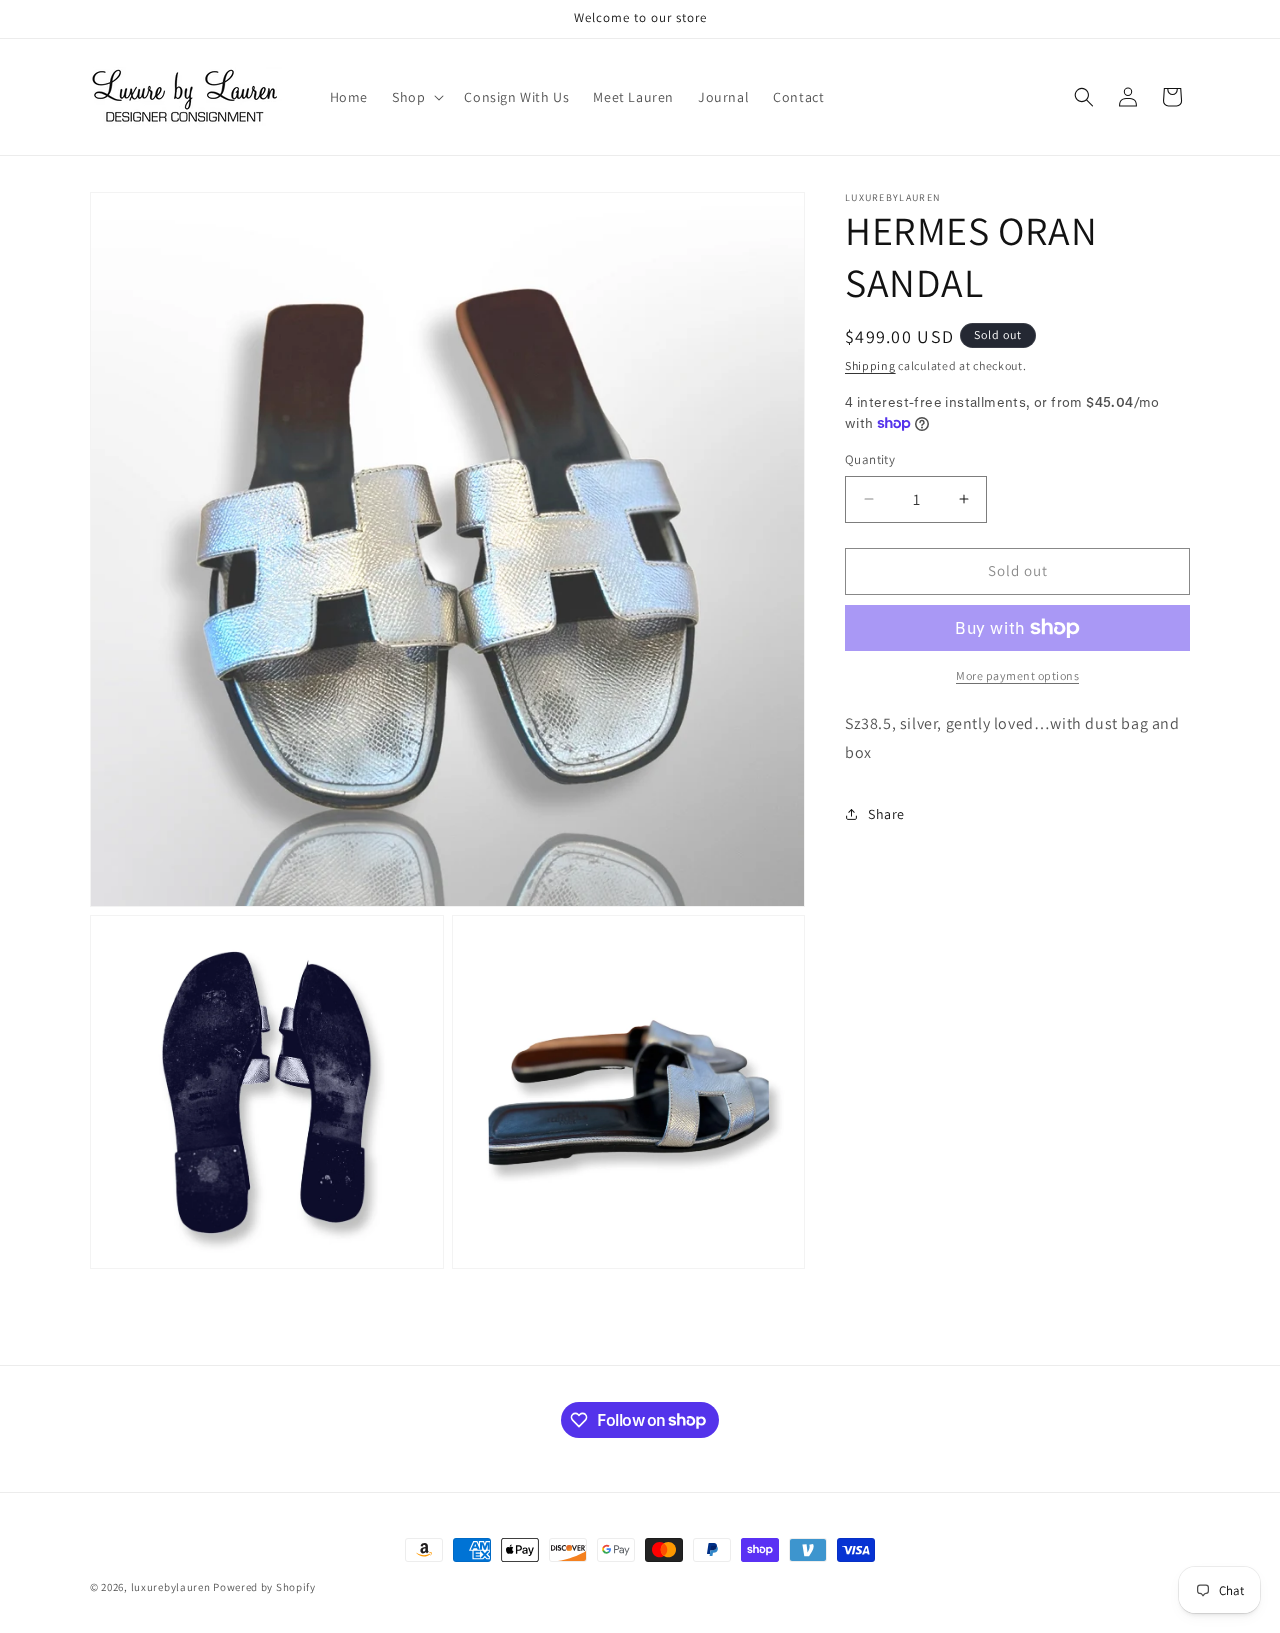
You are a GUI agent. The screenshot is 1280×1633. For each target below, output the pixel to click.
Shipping (870, 365)
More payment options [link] (1017, 675)
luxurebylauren (171, 1587)
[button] (416, 97)
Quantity (870, 459)
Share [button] (886, 814)
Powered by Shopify (264, 1587)
